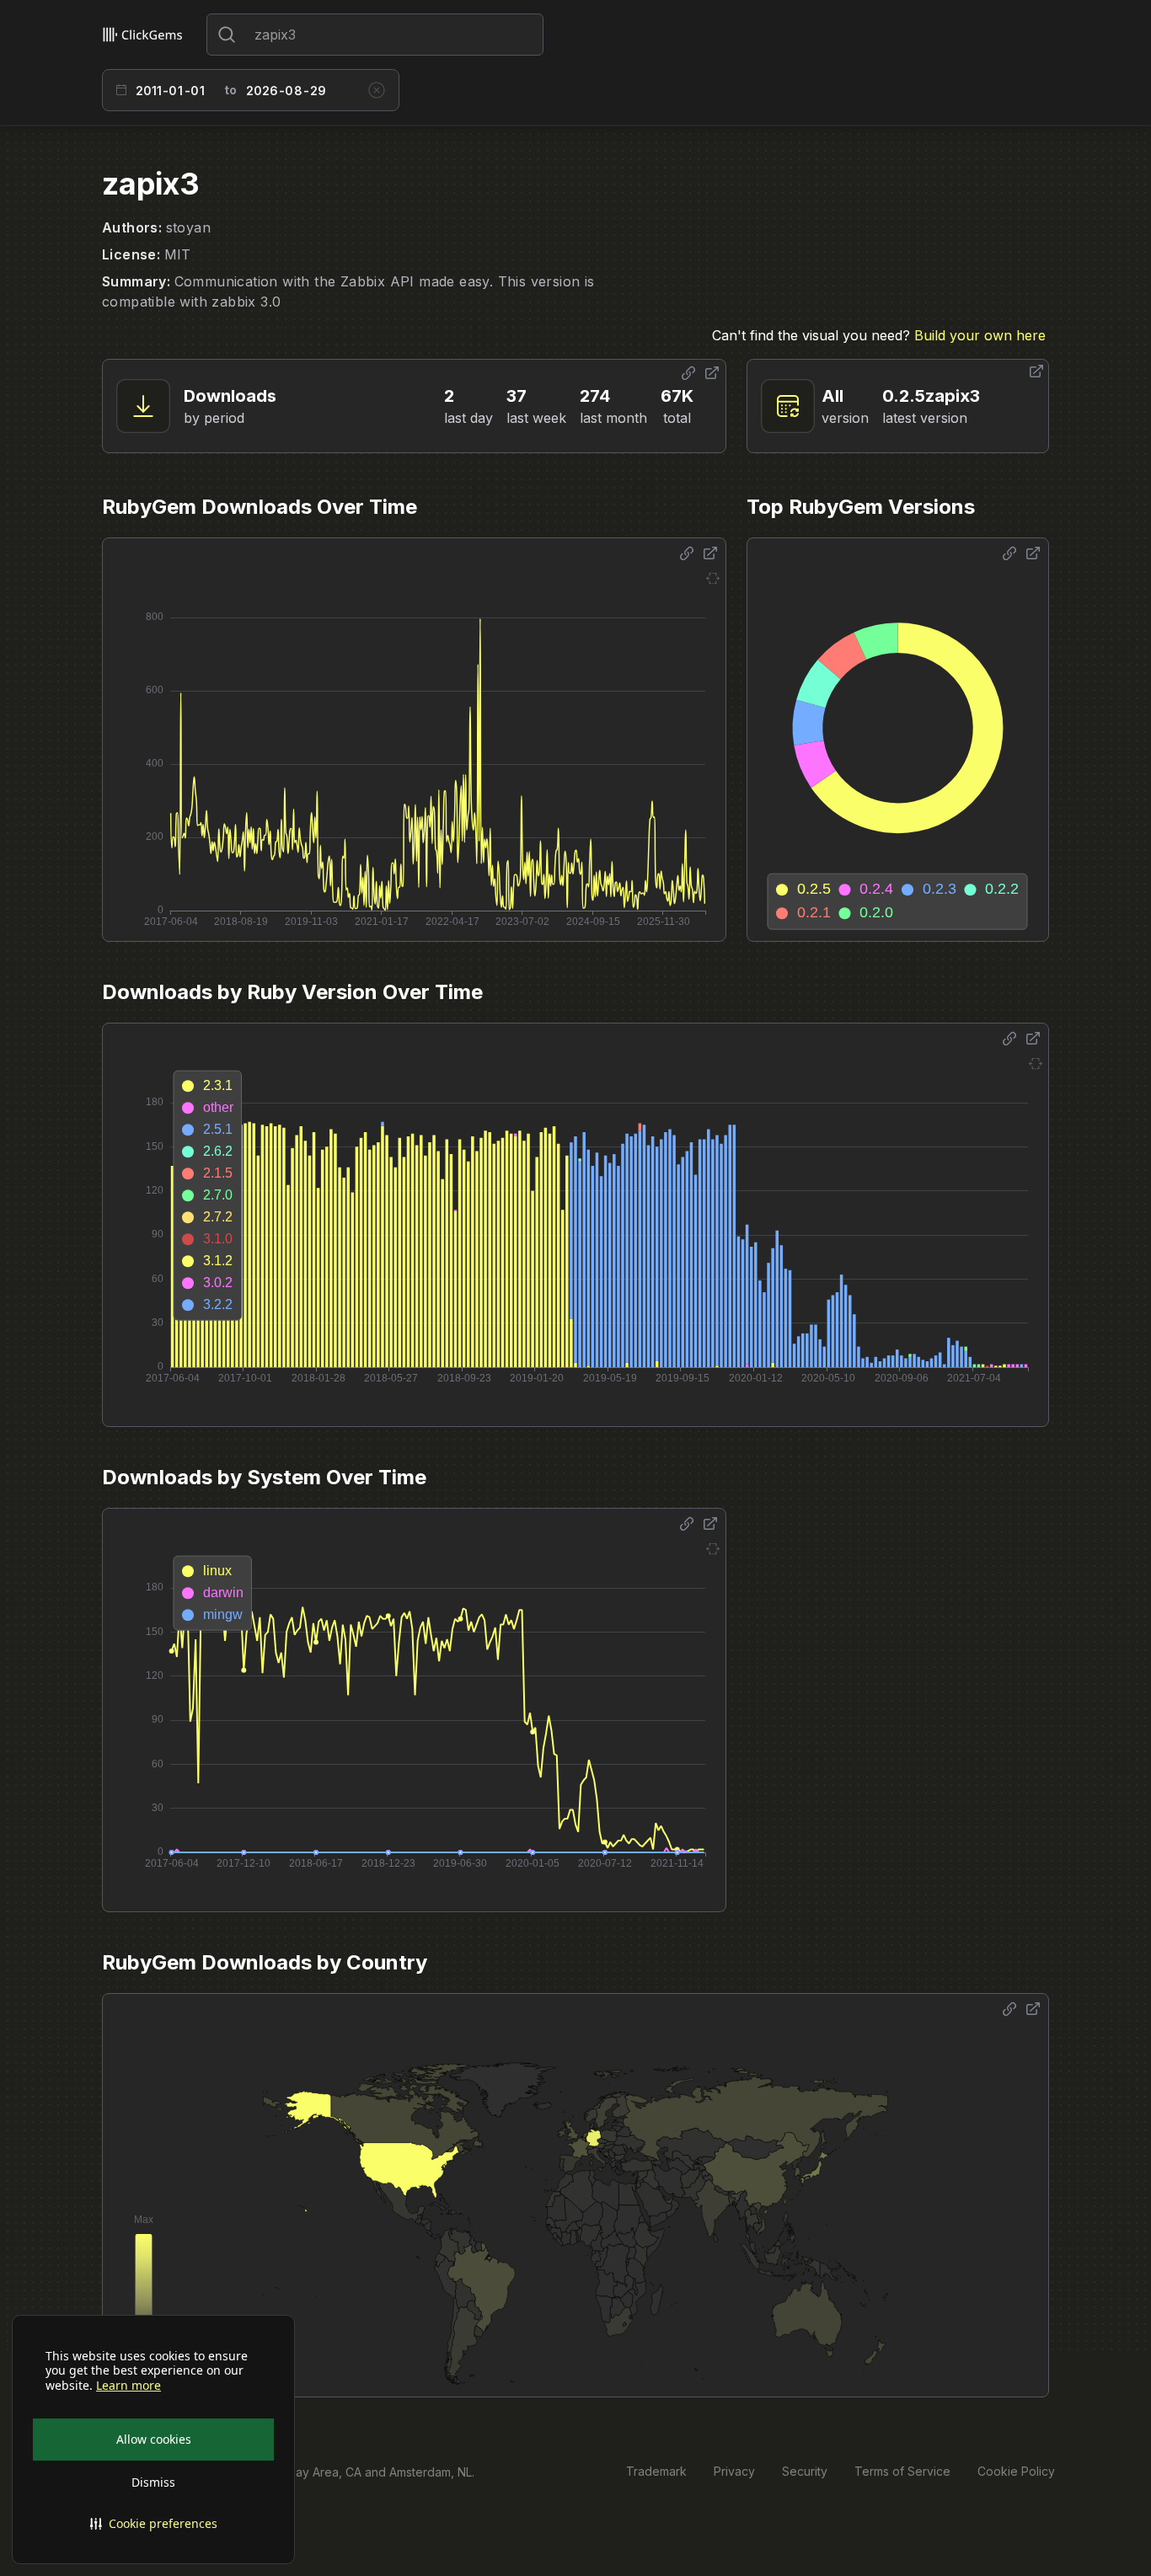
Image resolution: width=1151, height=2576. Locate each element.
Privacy (734, 2471)
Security (805, 2471)
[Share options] (688, 373)
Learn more (128, 2386)
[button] (153, 2524)
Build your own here (980, 335)
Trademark (656, 2471)
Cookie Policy (1016, 2471)
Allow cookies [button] (154, 2439)
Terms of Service (902, 2471)
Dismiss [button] (153, 2482)
